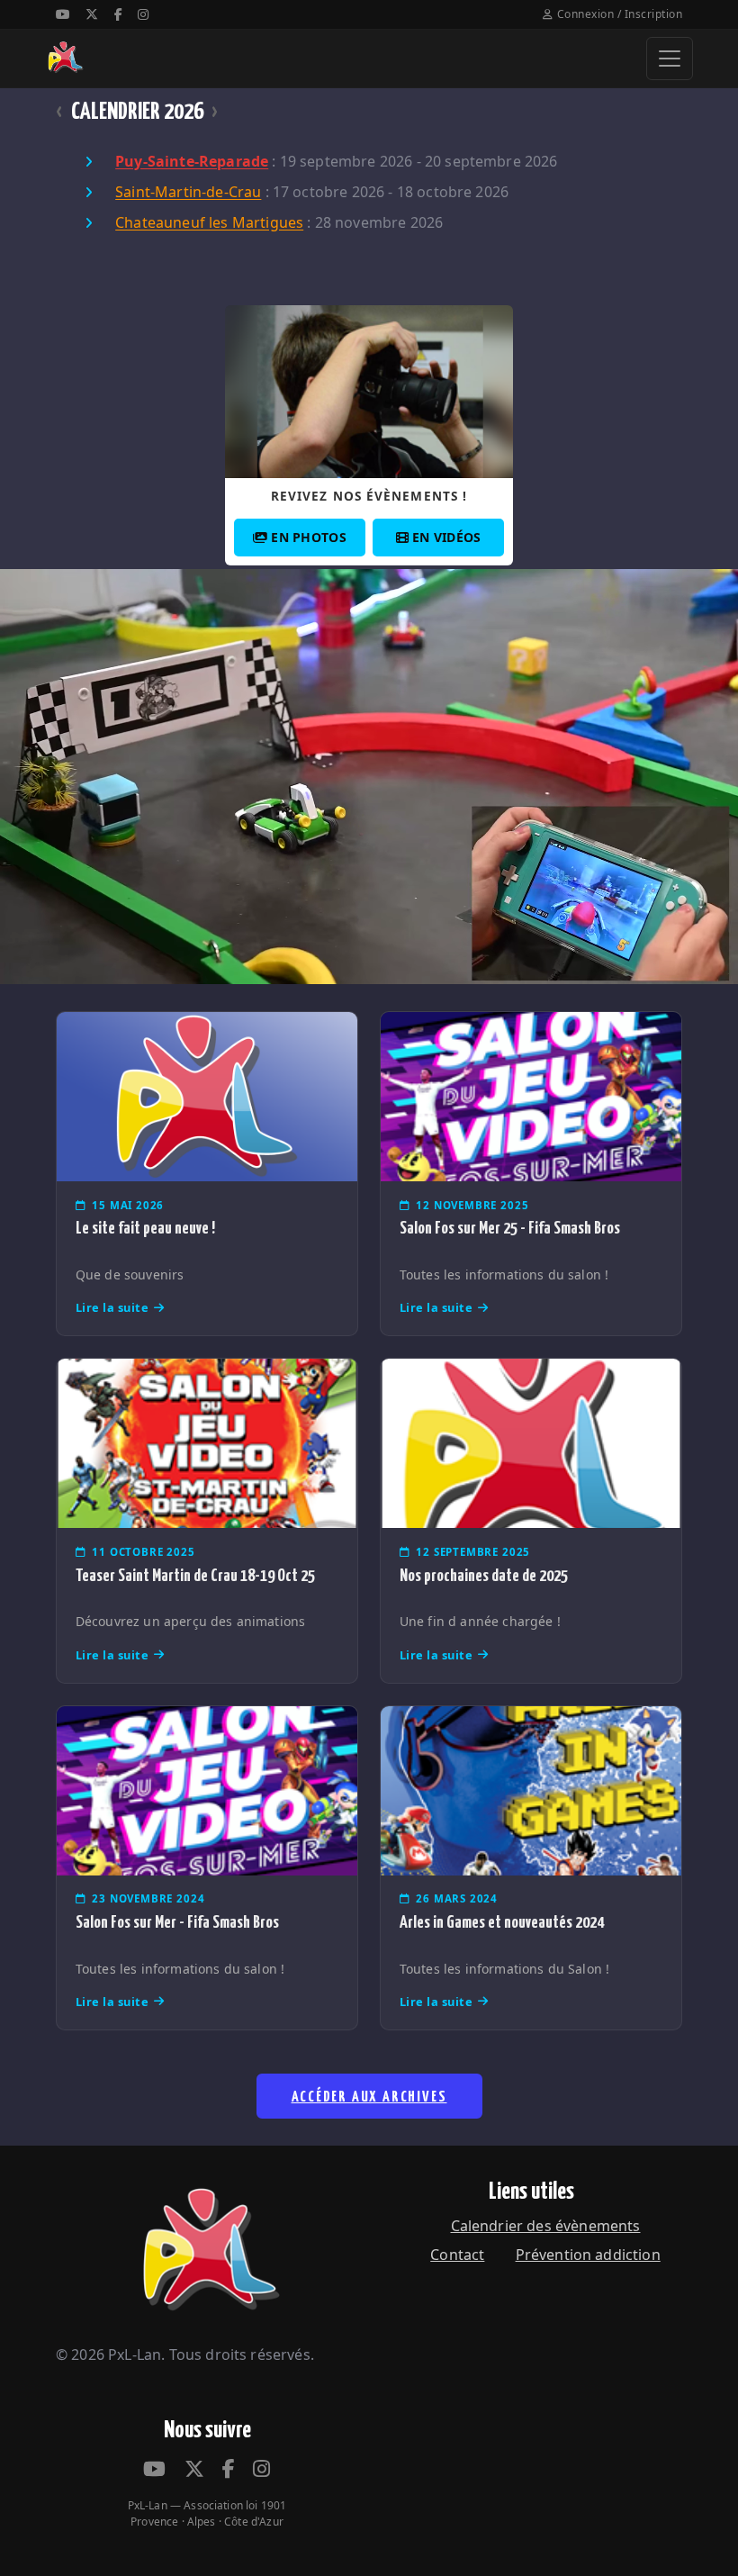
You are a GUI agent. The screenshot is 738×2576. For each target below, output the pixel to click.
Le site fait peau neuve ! (145, 1229)
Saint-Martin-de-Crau (188, 193)
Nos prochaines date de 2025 (484, 1576)
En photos (309, 537)
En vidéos (447, 537)
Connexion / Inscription (620, 14)
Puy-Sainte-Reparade (192, 162)
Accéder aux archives (369, 2097)
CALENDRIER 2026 (137, 112)
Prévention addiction (588, 2255)
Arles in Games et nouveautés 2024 (502, 1923)
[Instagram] (143, 14)
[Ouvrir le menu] (670, 59)
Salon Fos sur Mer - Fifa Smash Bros (177, 1923)
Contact (457, 2255)
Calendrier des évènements (546, 2226)
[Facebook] (118, 14)
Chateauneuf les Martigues (209, 223)
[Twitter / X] (92, 14)
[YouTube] (63, 14)
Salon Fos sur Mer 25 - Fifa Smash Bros (510, 1229)
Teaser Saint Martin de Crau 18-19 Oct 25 (195, 1576)
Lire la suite (112, 1307)
